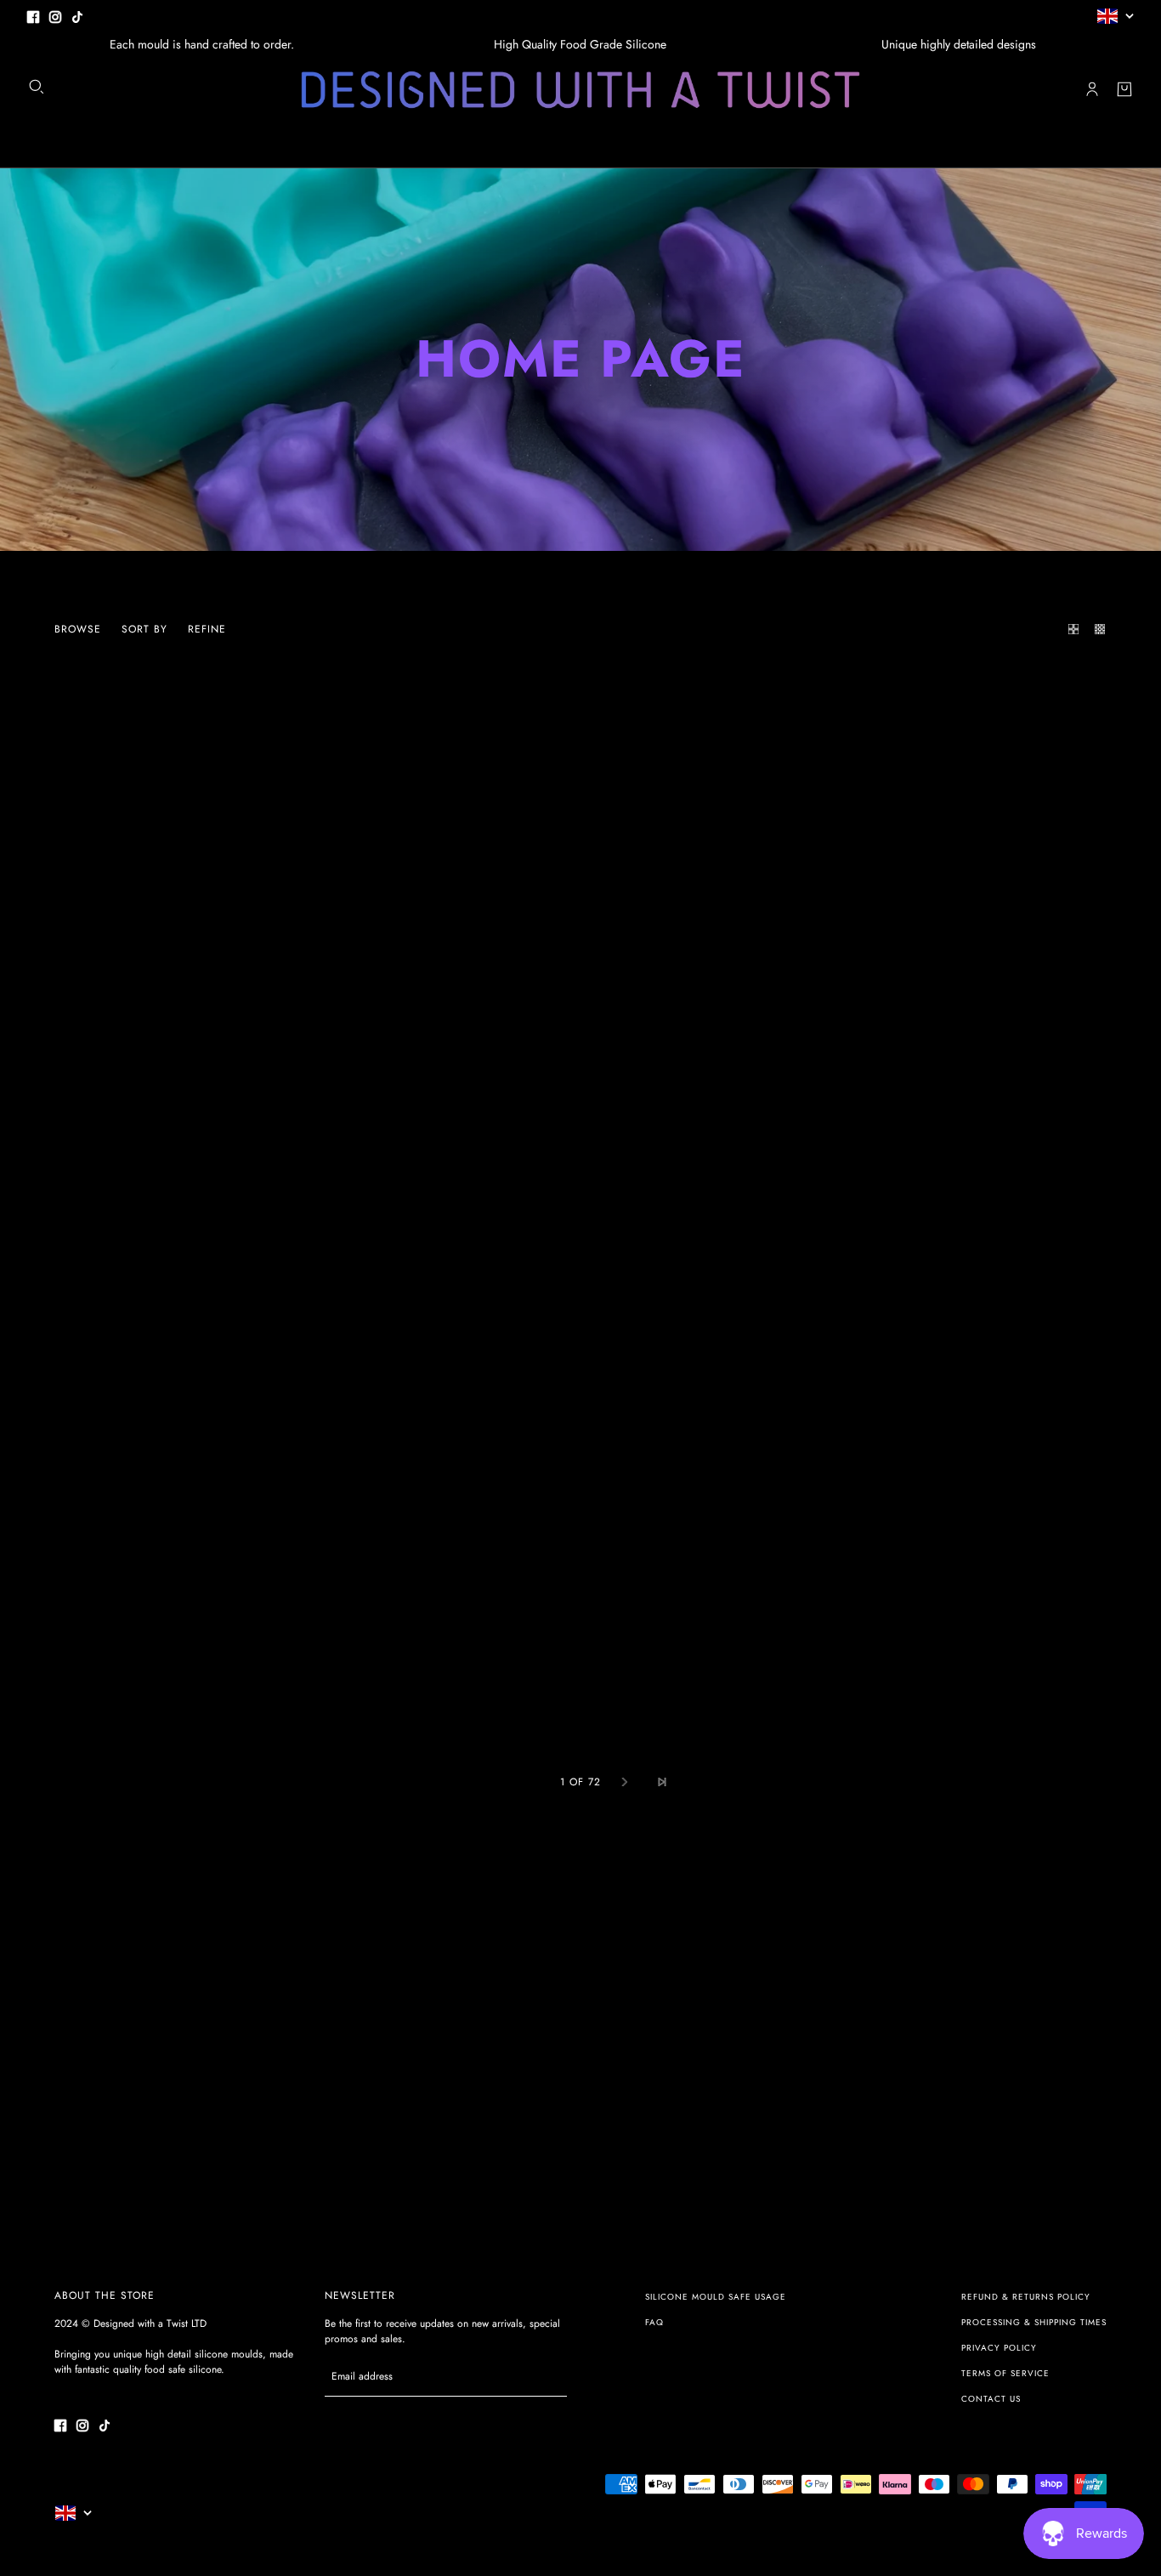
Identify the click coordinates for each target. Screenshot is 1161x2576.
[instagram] (55, 16)
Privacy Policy (999, 2348)
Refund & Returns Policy (1026, 2297)
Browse (78, 629)
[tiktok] (77, 16)
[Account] (1092, 89)
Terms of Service (1005, 2373)
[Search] (37, 87)
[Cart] (1124, 89)
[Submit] (545, 2377)
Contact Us (991, 2399)
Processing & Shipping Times (1034, 2322)
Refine (207, 629)
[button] (1069, 629)
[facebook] (33, 16)
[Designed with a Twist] (580, 90)
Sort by (144, 629)
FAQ (654, 2322)
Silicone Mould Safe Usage (716, 2297)
